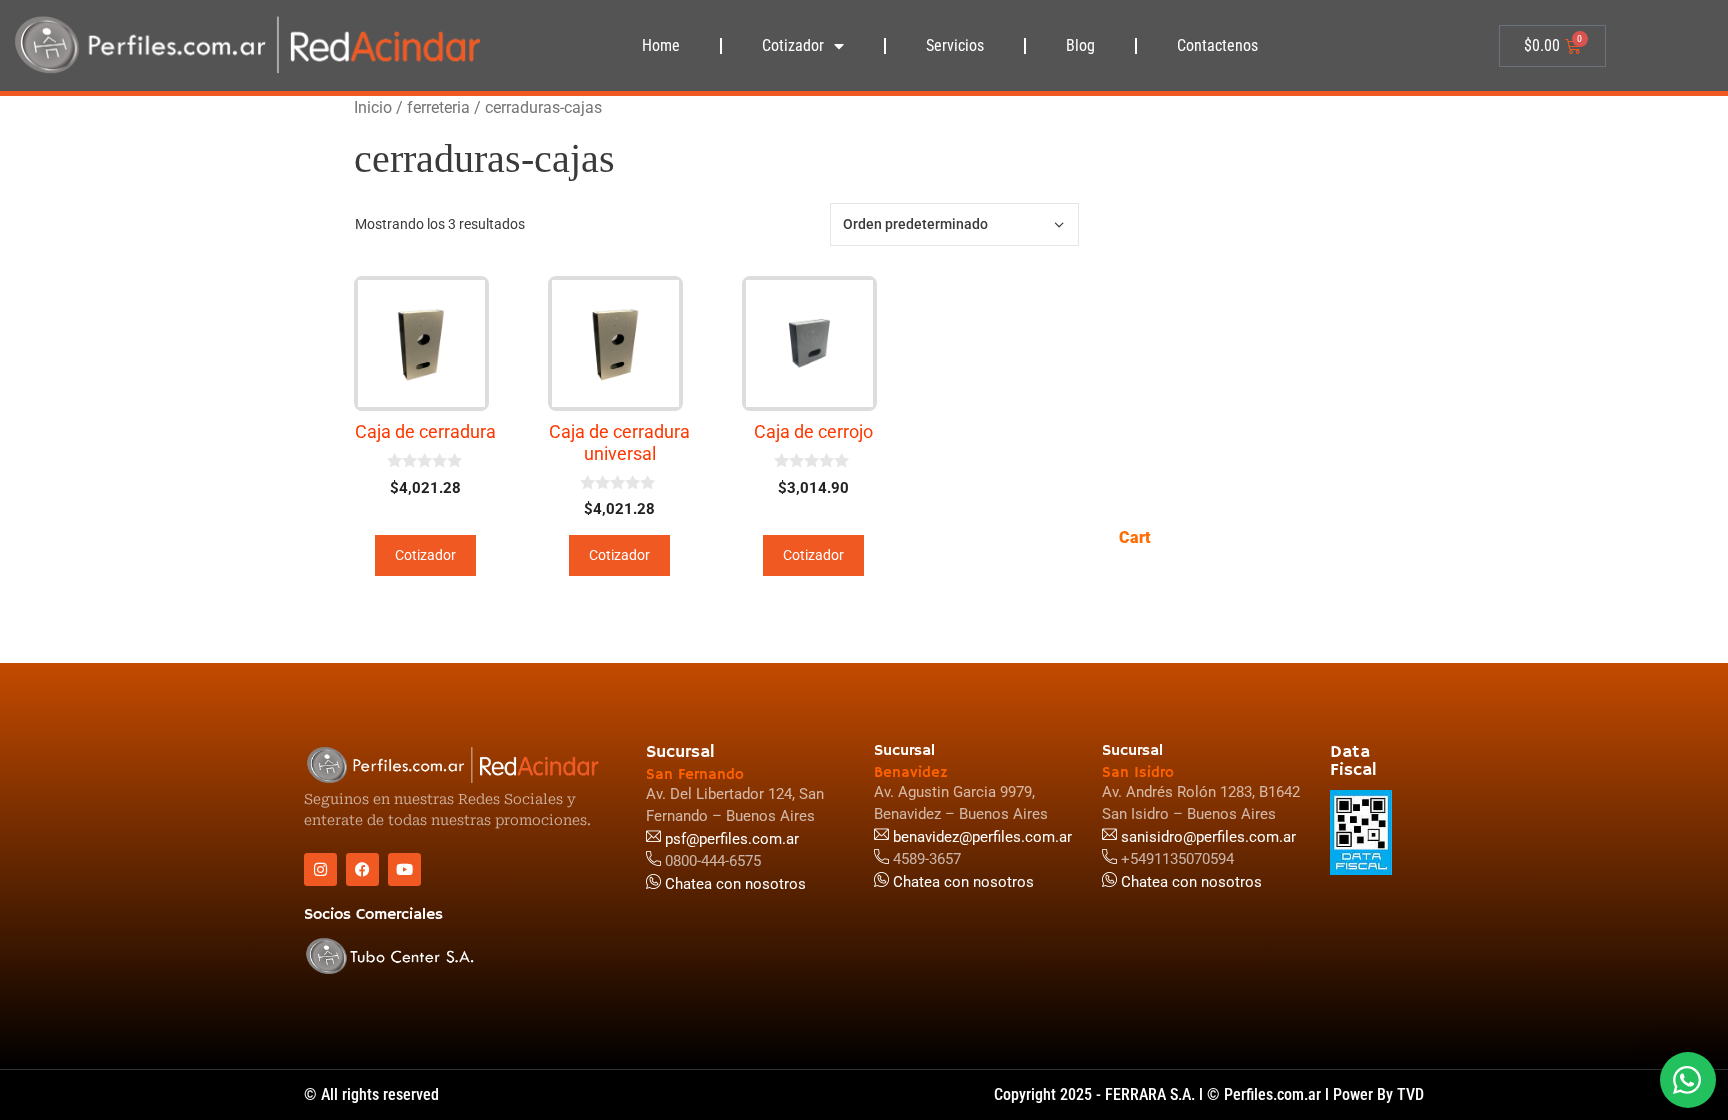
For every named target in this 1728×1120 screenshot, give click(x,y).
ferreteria (438, 107)
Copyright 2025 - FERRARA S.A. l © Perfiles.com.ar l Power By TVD (1209, 1094)
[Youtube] (404, 869)
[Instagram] (320, 869)
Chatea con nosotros (1189, 882)
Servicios (955, 45)
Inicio (373, 107)
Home (661, 45)
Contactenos (1217, 45)
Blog (1080, 45)
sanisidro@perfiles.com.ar (1208, 837)
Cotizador (793, 45)
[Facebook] (362, 869)
